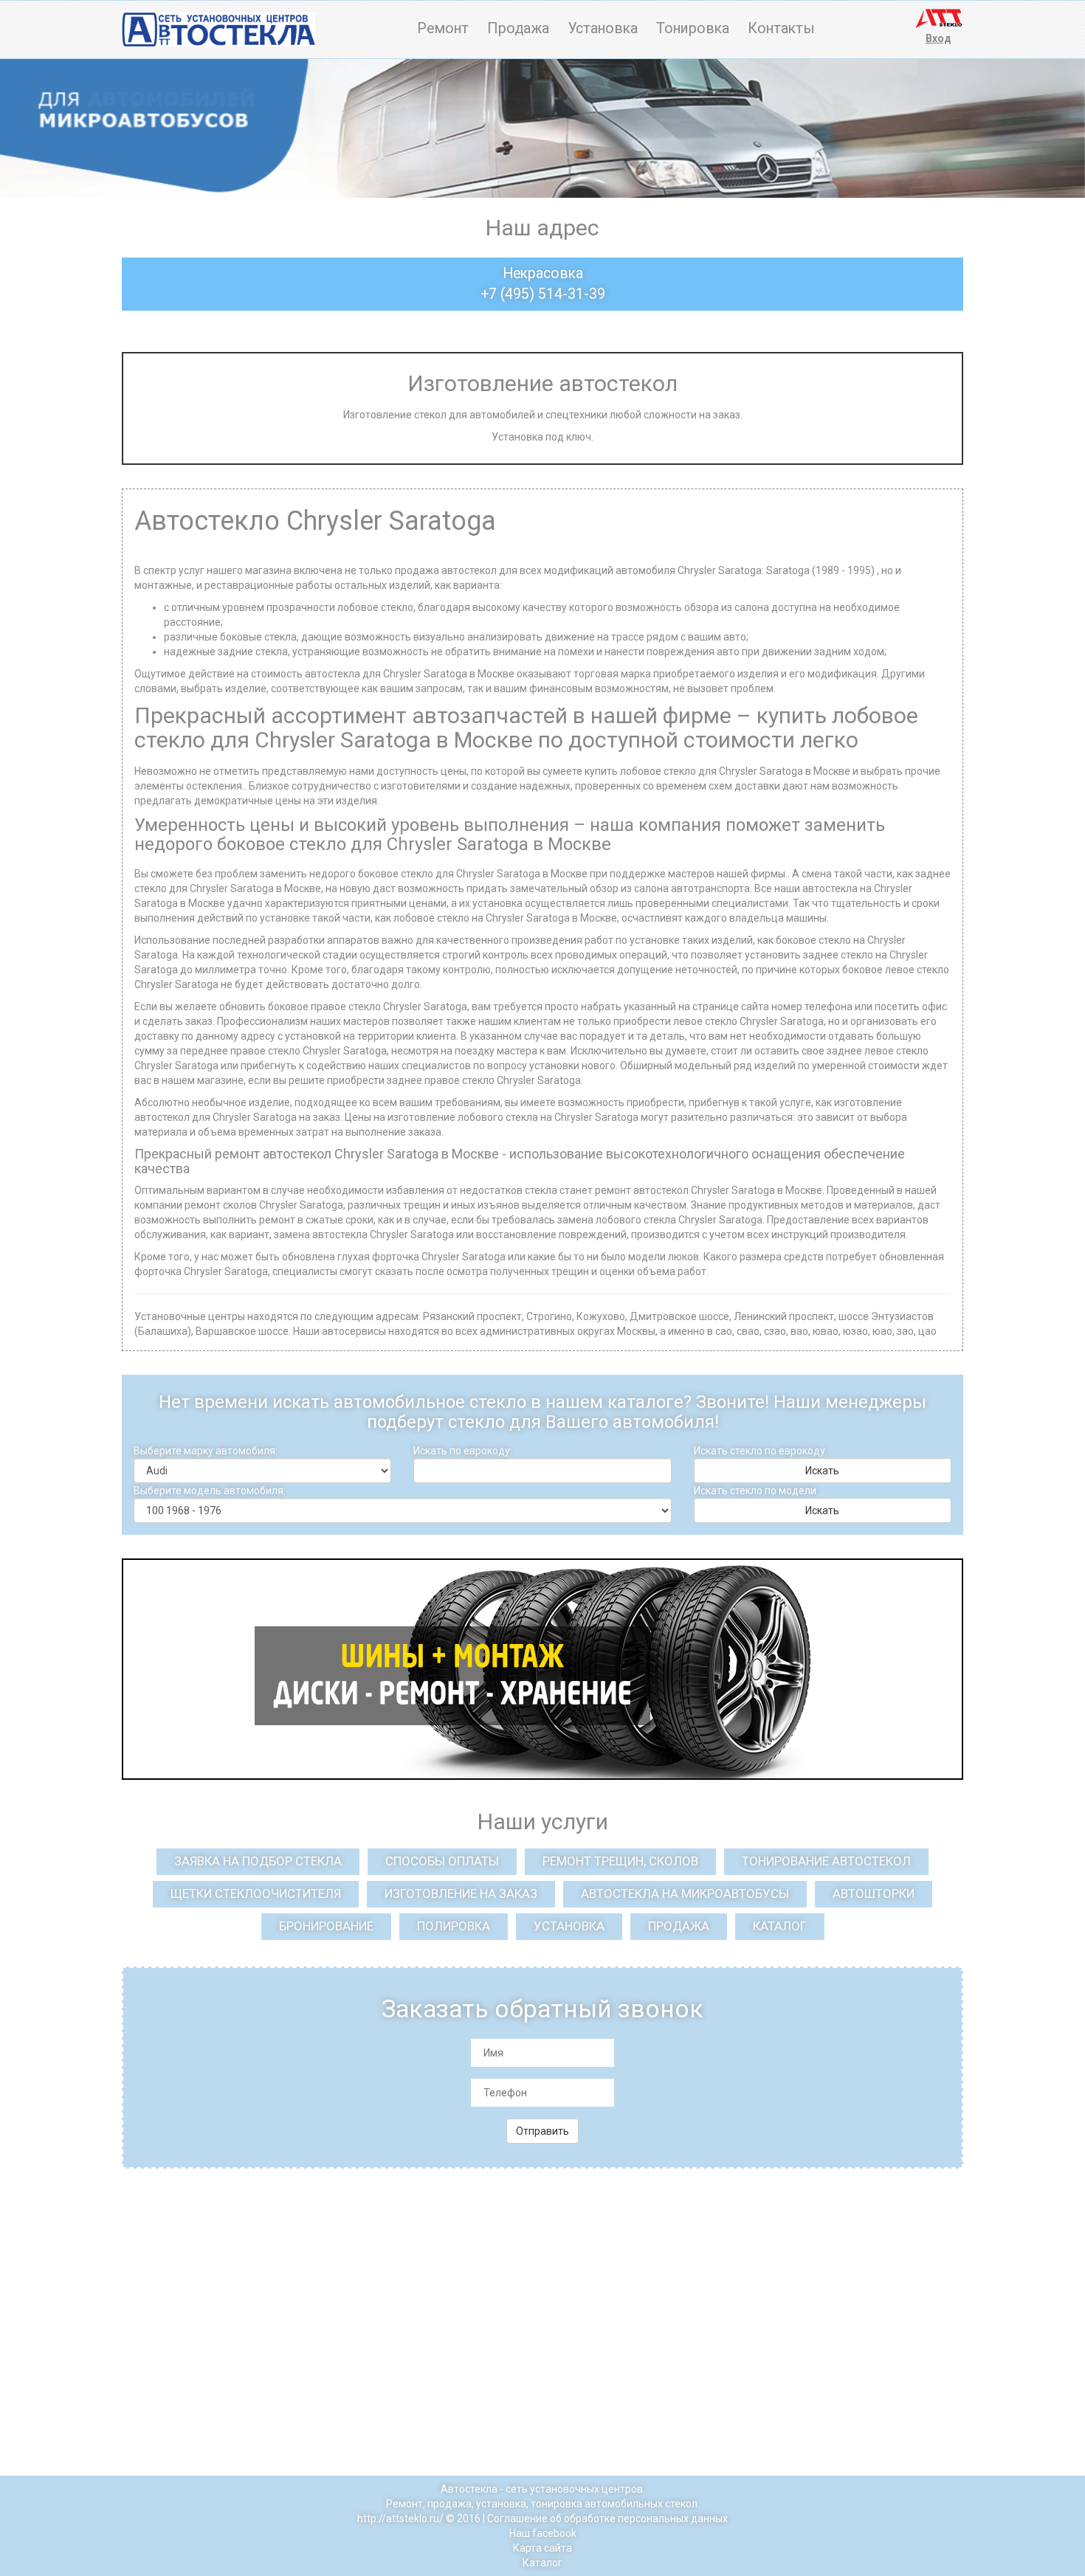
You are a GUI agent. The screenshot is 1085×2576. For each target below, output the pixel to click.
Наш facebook (543, 2533)
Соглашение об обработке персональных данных (607, 2518)
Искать (822, 1471)
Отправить (542, 2131)
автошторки (874, 1893)
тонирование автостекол (826, 1861)
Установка (603, 28)
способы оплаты (442, 1861)
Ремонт (443, 28)
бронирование (326, 1926)
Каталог (542, 2563)
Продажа (518, 28)
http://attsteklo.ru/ (400, 2518)
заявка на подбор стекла (258, 1861)
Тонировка (693, 28)
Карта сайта (542, 2548)
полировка (454, 1926)
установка (569, 1926)
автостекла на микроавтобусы (685, 1893)
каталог (780, 1926)
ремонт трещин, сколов (620, 1861)
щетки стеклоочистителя (256, 1893)
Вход (938, 38)
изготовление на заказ (461, 1893)
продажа (679, 1926)
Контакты (781, 28)
